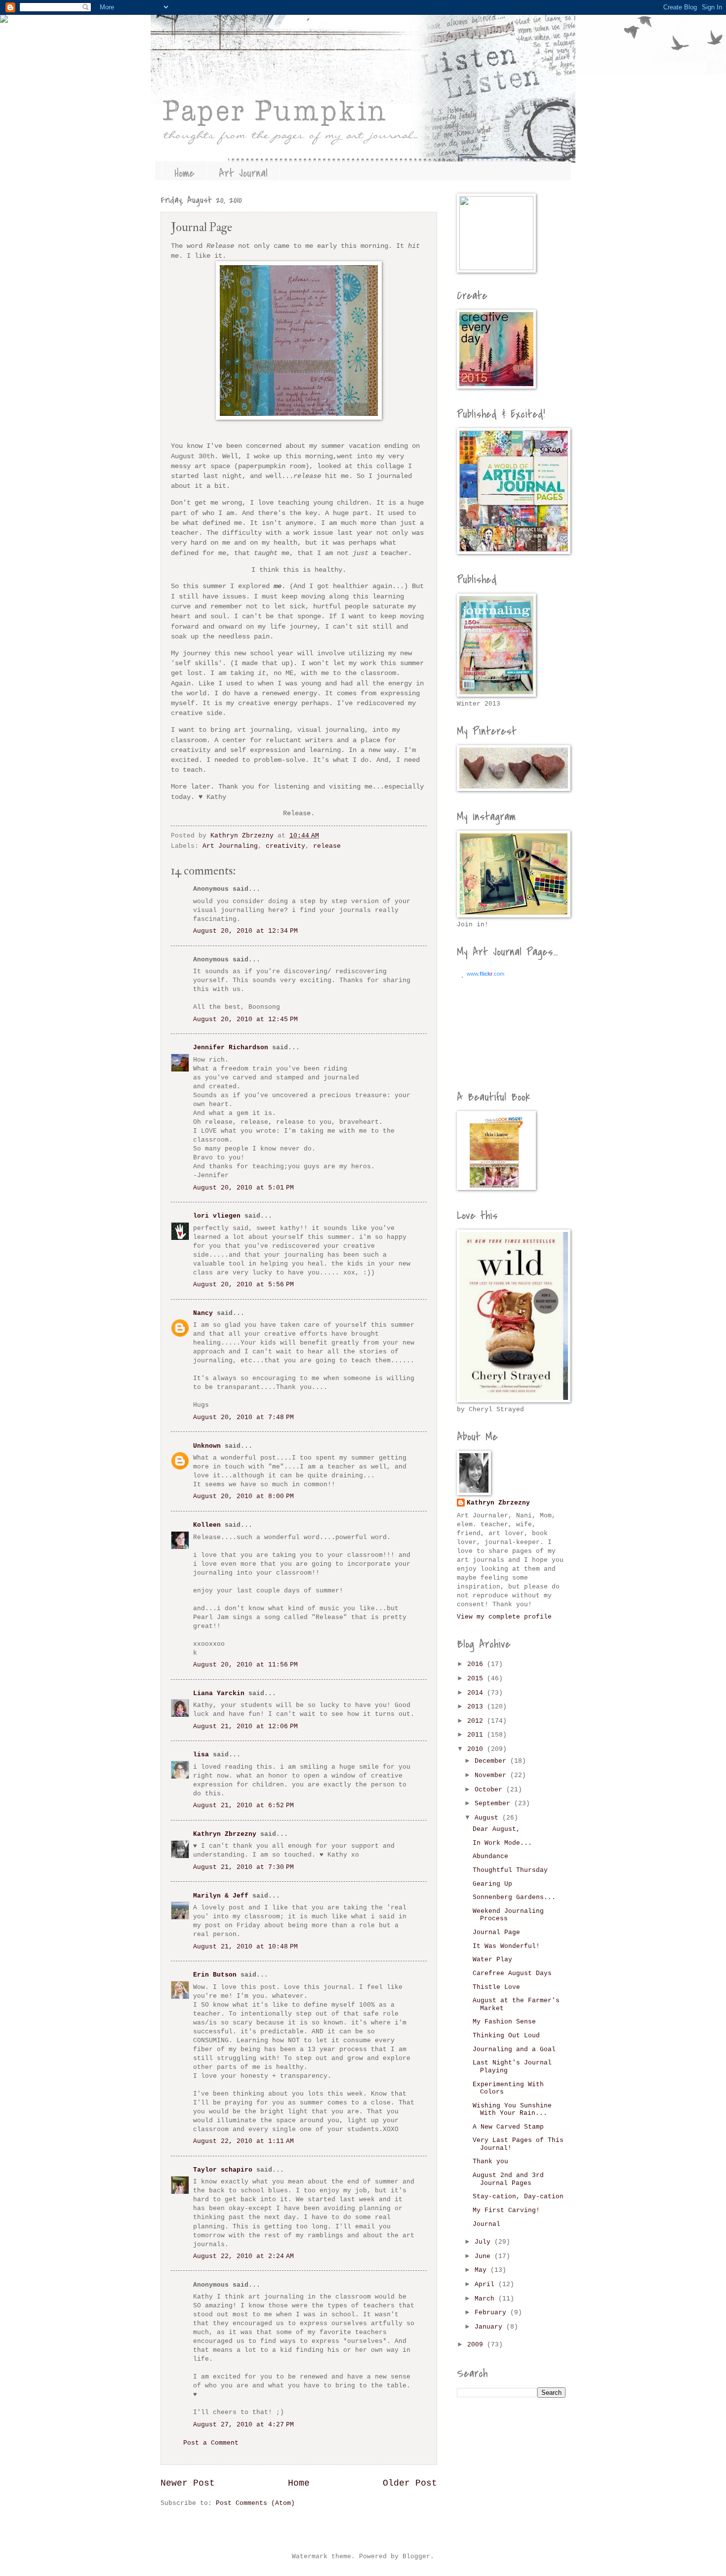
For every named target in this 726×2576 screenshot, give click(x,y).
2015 (477, 1679)
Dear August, (496, 1829)
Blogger (416, 2556)
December (492, 1761)
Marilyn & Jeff (221, 1896)
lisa (201, 1755)
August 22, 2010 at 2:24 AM (243, 2256)
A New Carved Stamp (508, 2127)
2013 (477, 1707)
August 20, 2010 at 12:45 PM (245, 1019)
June (484, 2256)
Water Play (492, 1960)
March (486, 2299)
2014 (477, 1693)
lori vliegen (217, 1216)
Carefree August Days (512, 1973)
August (488, 1818)
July (484, 2242)
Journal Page (496, 1932)
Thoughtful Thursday (510, 1870)
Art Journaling (230, 846)
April (486, 2284)
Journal (486, 2224)
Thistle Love (496, 1987)
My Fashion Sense (504, 2022)
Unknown (207, 1446)
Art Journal (243, 173)
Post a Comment (211, 2443)
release (327, 846)
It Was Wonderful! (506, 1946)
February (492, 2313)
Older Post (410, 2483)
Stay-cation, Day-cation (518, 2197)
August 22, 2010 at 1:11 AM (243, 2141)
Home (184, 173)
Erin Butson (215, 1975)
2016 (477, 1664)
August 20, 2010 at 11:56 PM (245, 1665)
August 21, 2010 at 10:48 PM (245, 1947)
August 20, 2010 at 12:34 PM (245, 931)
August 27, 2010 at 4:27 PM (243, 2425)
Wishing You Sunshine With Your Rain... (512, 2109)
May (483, 2270)
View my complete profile (504, 1617)
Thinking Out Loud (506, 2036)
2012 (477, 1721)
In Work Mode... (502, 1843)
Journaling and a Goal (514, 2049)
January (490, 2327)
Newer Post (188, 2483)
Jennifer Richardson (231, 1048)
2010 (477, 1749)
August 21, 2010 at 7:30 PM (243, 1867)
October (490, 1790)
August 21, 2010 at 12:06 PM (245, 1726)
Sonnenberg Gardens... (514, 1897)
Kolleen (207, 1525)
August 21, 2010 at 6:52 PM (243, 1805)
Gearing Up (492, 1884)
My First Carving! (506, 2210)
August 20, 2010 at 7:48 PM (243, 1417)
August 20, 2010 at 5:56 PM (243, 1285)
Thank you (490, 2161)
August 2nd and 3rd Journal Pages (508, 2179)
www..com (485, 974)
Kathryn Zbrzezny (225, 1834)
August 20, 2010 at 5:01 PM (243, 1188)
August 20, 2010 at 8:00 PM (243, 1496)
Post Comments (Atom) (255, 2503)
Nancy (203, 1313)
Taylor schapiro (223, 2170)
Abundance (490, 1856)
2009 (477, 2345)
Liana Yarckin (219, 1693)
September (494, 1803)
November (492, 1775)
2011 (477, 1735)
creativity (285, 846)
